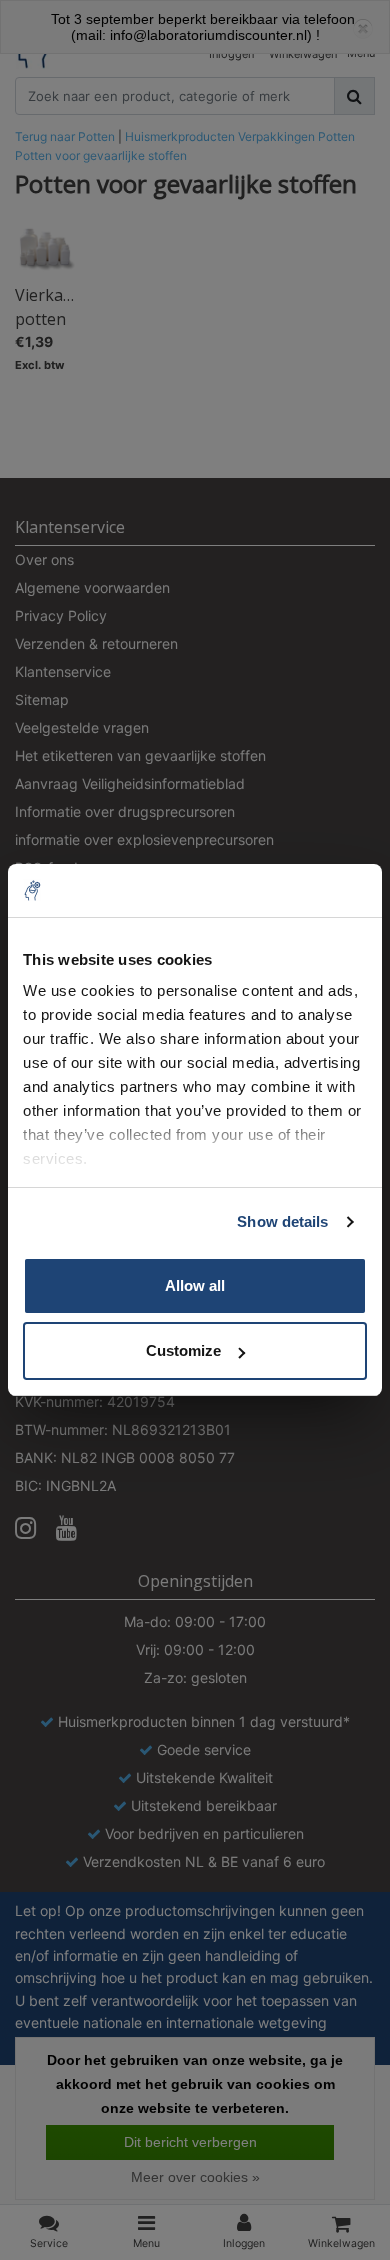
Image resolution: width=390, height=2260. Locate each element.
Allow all (195, 1285)
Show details (282, 1221)
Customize (183, 1350)
